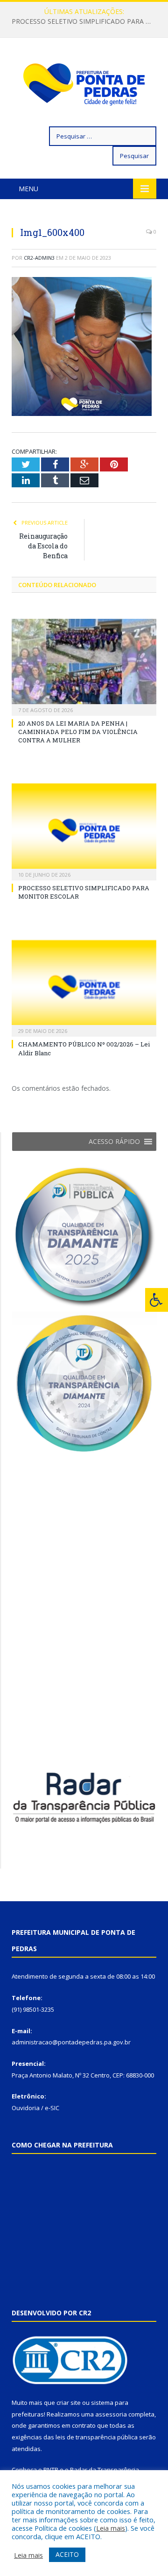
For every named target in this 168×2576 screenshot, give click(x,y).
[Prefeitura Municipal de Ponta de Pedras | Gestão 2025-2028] (84, 84)
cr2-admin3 (39, 258)
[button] (114, 1142)
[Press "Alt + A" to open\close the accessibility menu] (157, 1300)
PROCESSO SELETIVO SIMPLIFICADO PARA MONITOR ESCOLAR (86, 21)
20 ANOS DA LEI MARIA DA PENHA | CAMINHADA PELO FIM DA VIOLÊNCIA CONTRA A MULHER (78, 732)
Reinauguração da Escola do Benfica (43, 546)
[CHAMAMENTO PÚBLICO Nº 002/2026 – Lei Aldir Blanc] (84, 987)
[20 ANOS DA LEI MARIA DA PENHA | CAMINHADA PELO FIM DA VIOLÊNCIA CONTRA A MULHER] (84, 666)
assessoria (111, 2414)
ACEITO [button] (67, 2554)
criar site (69, 2403)
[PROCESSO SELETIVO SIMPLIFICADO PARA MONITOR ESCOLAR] (84, 831)
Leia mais (111, 2528)
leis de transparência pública (97, 2437)
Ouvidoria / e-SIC (35, 2108)
